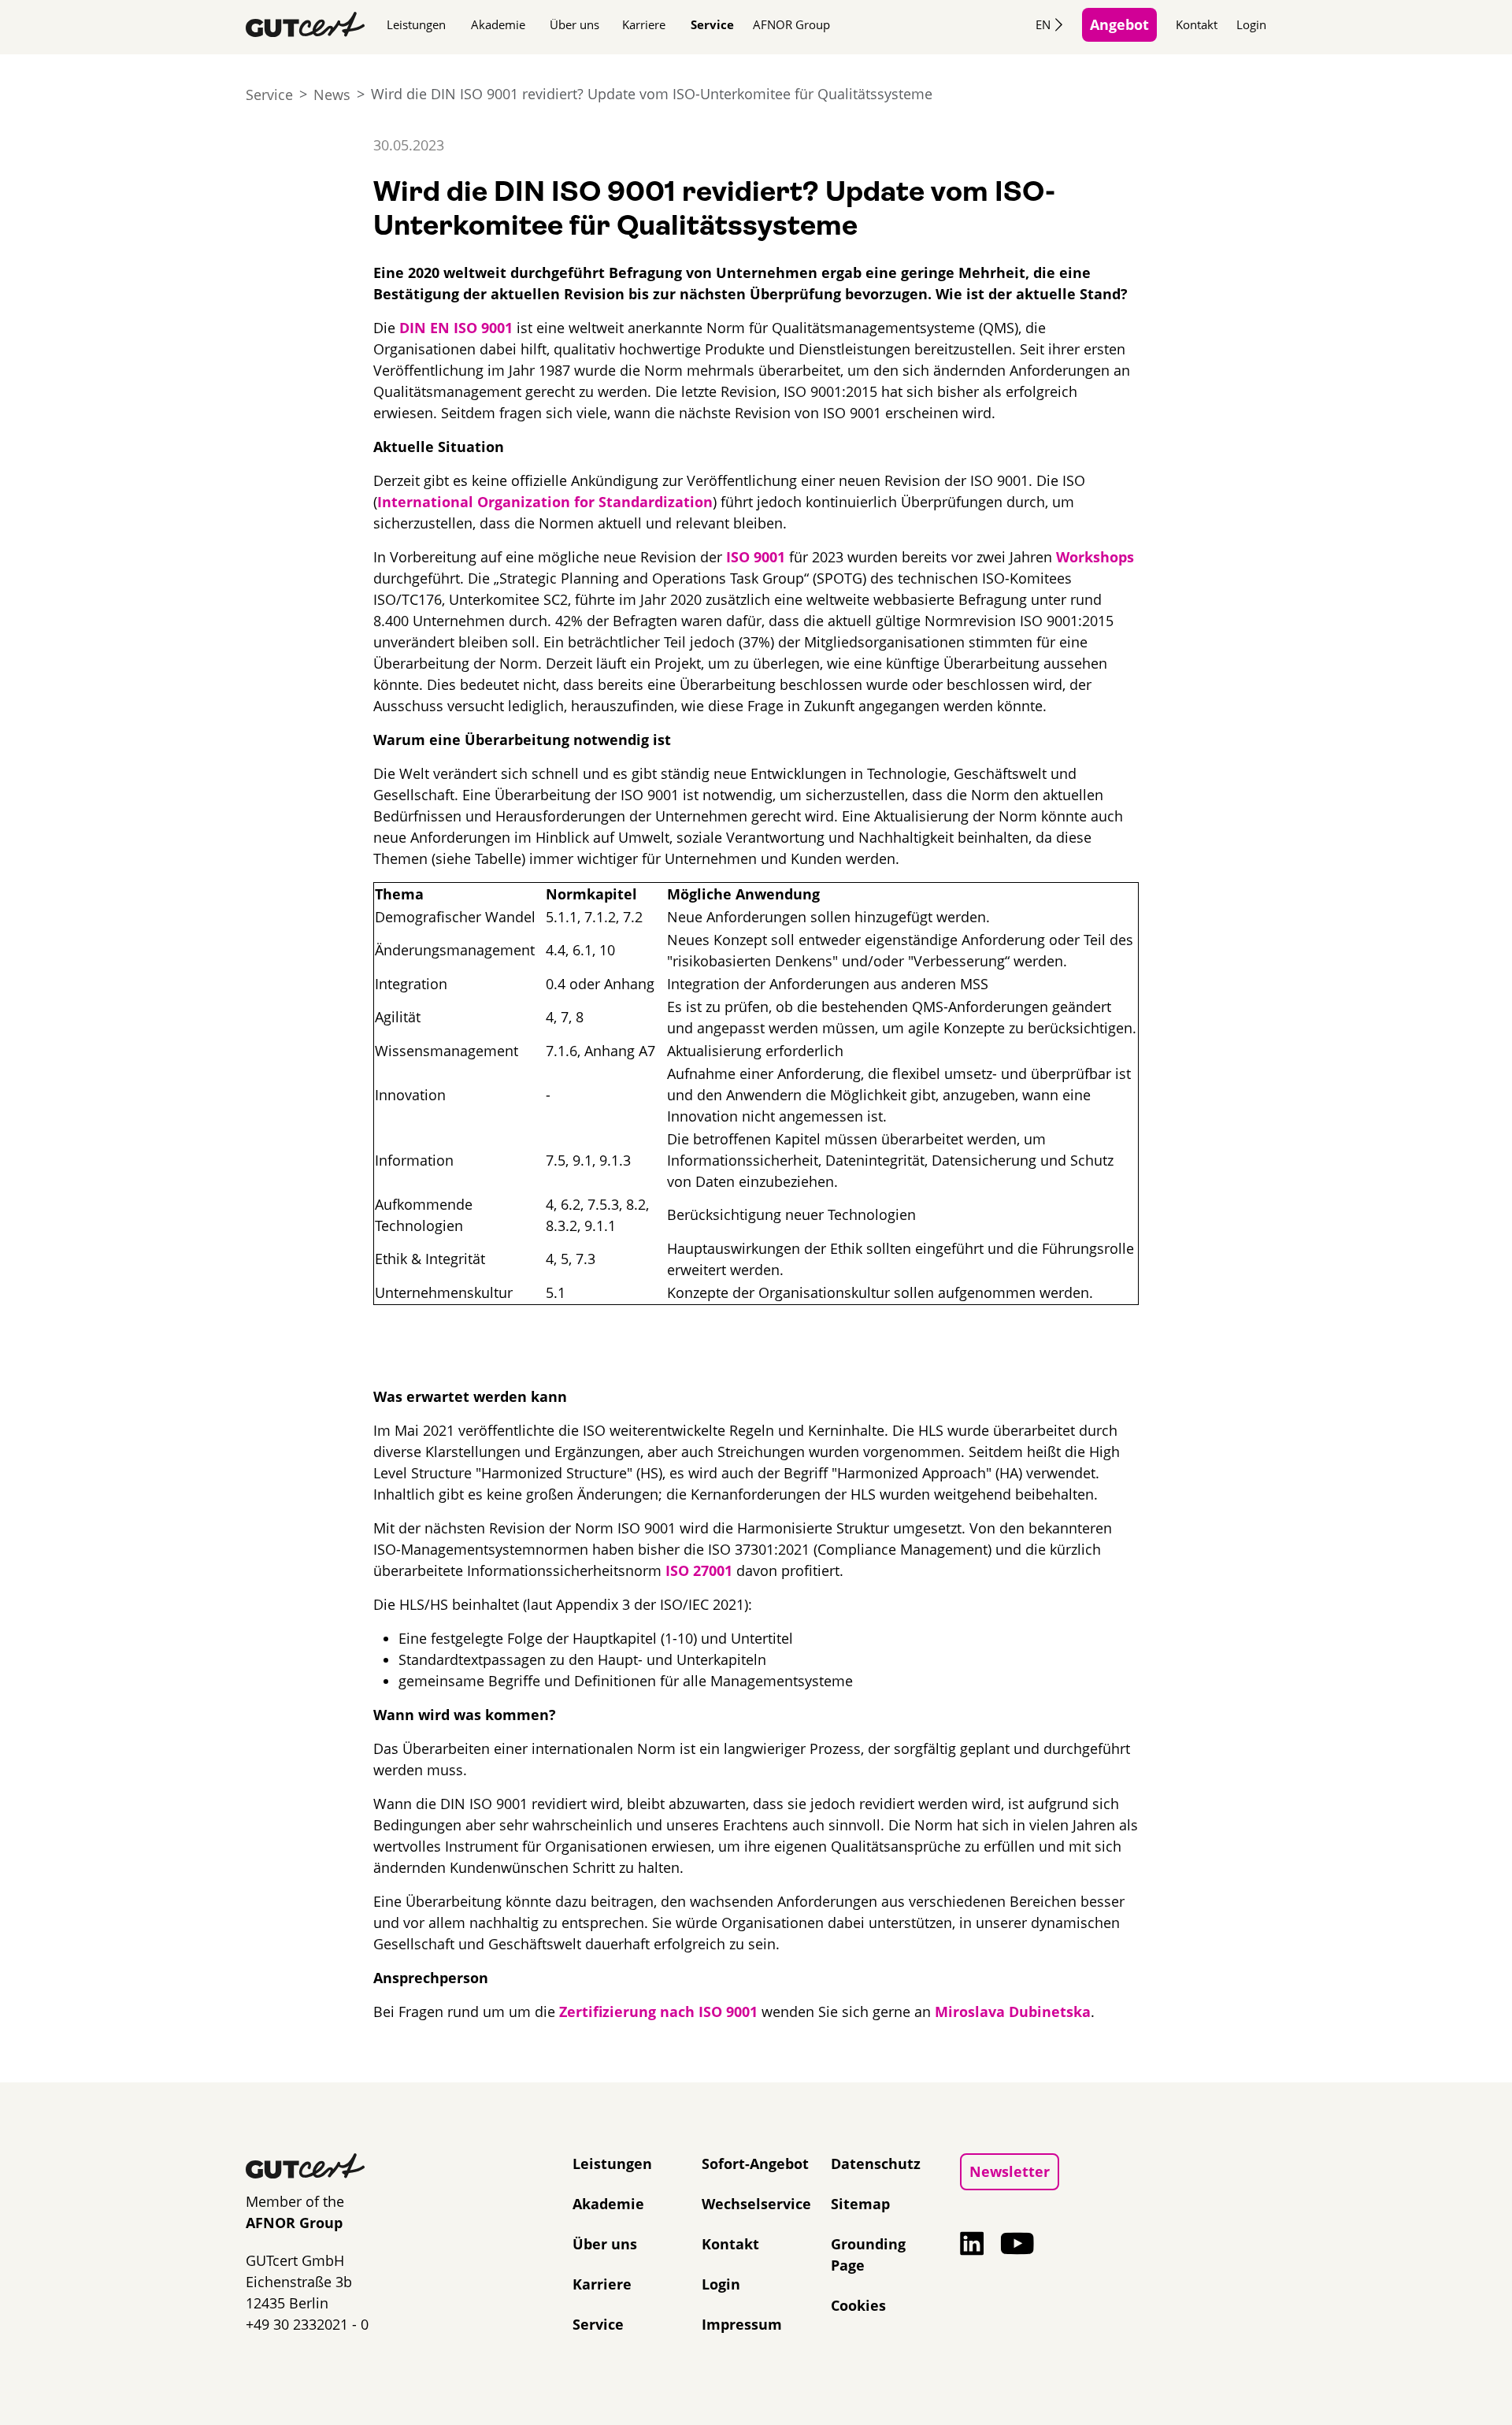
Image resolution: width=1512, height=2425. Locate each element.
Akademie (498, 24)
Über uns (574, 24)
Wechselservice (756, 2204)
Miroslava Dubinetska (1013, 2012)
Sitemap (860, 2204)
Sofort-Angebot (755, 2164)
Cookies (858, 2305)
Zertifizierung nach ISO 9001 (658, 2012)
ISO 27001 (699, 1570)
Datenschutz (876, 2164)
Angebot (1119, 24)
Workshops (1095, 557)
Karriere (644, 24)
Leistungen (416, 24)
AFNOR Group (791, 24)
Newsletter (1010, 2171)
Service (712, 24)
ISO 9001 (756, 557)
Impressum (742, 2324)
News (332, 95)
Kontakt (1197, 24)
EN (1043, 24)
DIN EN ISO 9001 (456, 328)
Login (1251, 24)
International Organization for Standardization (545, 502)
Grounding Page (868, 2254)
